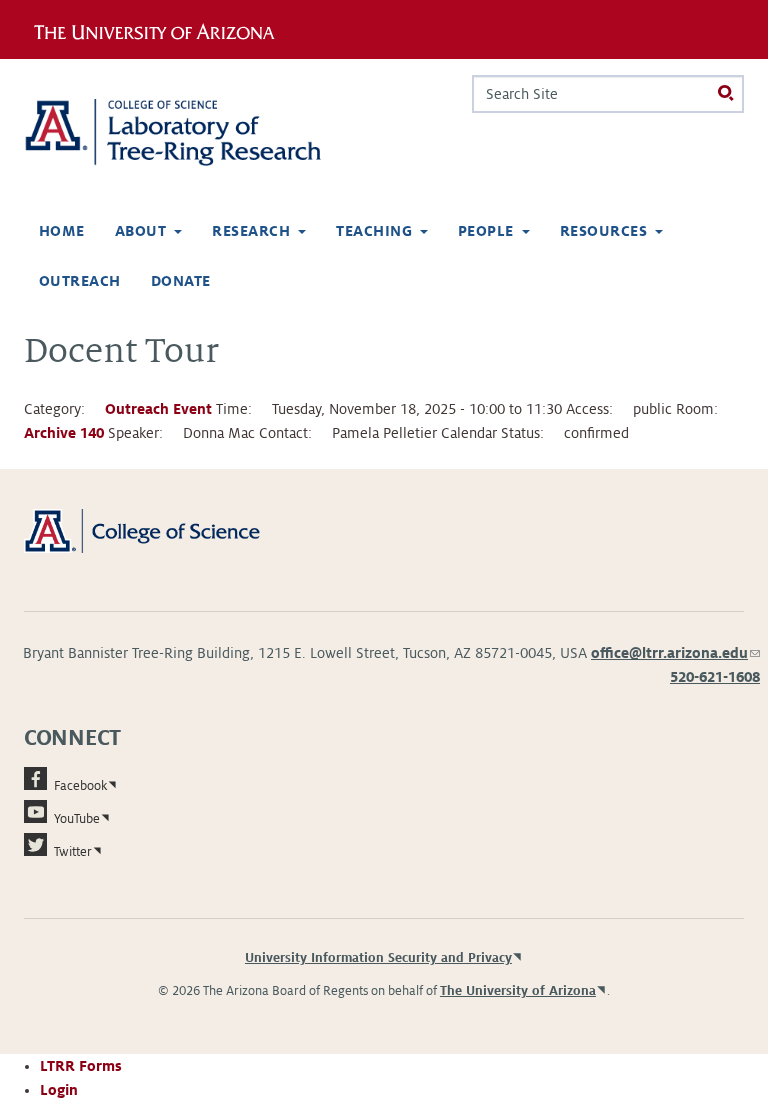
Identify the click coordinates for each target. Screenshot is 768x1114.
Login (59, 1090)
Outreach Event (158, 409)
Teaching (374, 231)
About (140, 231)
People (486, 231)
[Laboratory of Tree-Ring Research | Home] (196, 132)
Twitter (73, 852)
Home (62, 231)
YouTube (77, 819)
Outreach (80, 281)
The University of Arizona (518, 991)
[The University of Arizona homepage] (161, 29)
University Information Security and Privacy (378, 958)
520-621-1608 (715, 677)
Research (251, 231)
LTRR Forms (81, 1066)
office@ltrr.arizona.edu (675, 653)
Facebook (80, 786)
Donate (181, 281)
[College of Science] (164, 530)
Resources (603, 231)
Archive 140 (64, 433)
